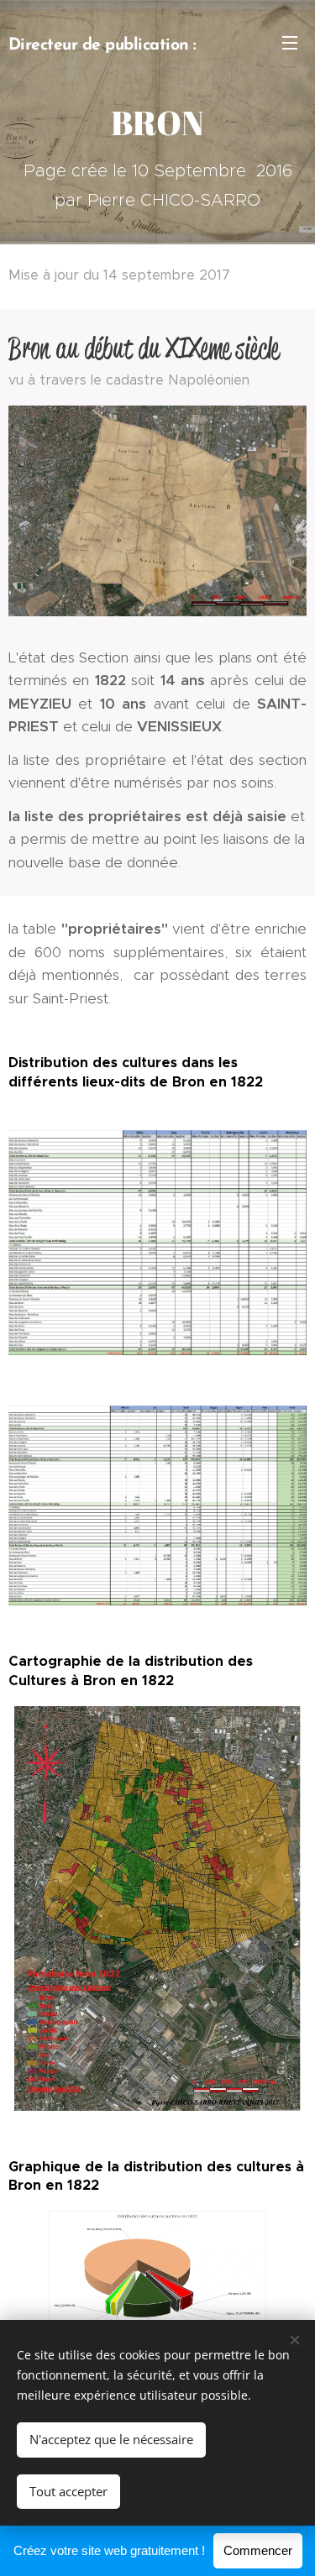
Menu (290, 42)
